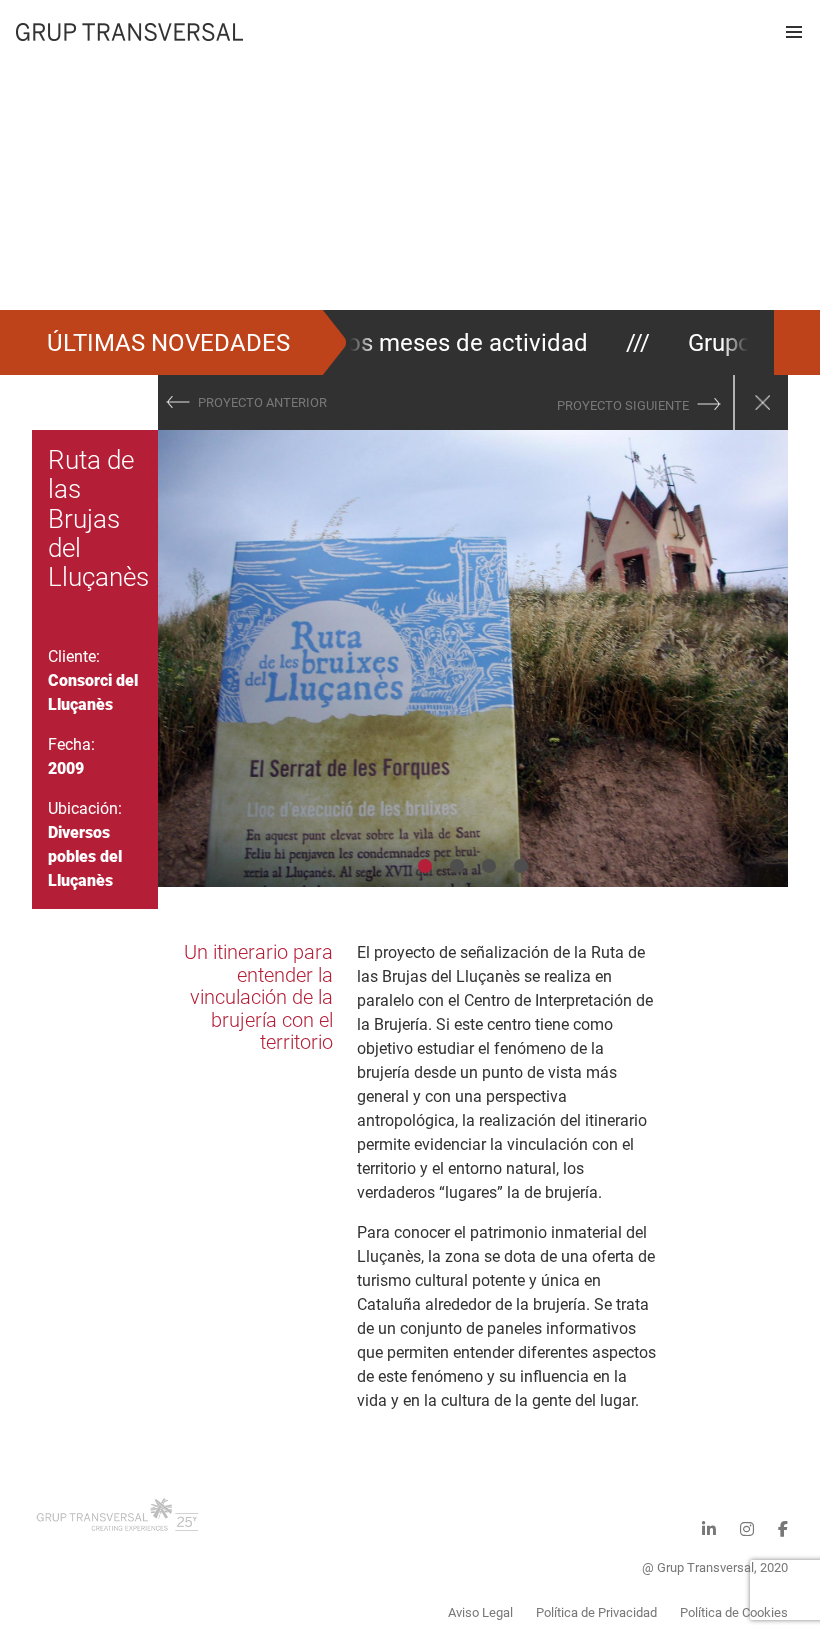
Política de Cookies (734, 1612)
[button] (794, 32)
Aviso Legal (480, 1612)
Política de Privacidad (596, 1612)
